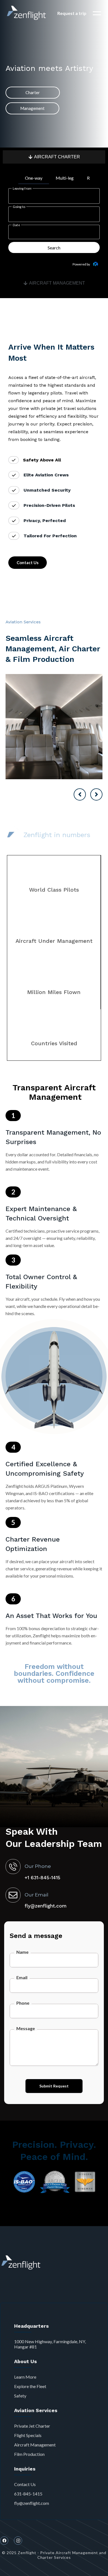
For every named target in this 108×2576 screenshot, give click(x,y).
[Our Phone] (13, 1867)
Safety (20, 2396)
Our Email (37, 1895)
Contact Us (25, 2484)
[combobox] (48, 196)
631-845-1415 (28, 2494)
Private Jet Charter (32, 2426)
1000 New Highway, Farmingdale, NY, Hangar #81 (50, 2344)
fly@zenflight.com (32, 2503)
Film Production (29, 2454)
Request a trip (72, 13)
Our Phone (38, 1866)
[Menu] (97, 13)
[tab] (54, 157)
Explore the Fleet (30, 2386)
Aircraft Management (35, 2445)
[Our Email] (13, 1895)
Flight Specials (28, 2435)
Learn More (25, 2377)
